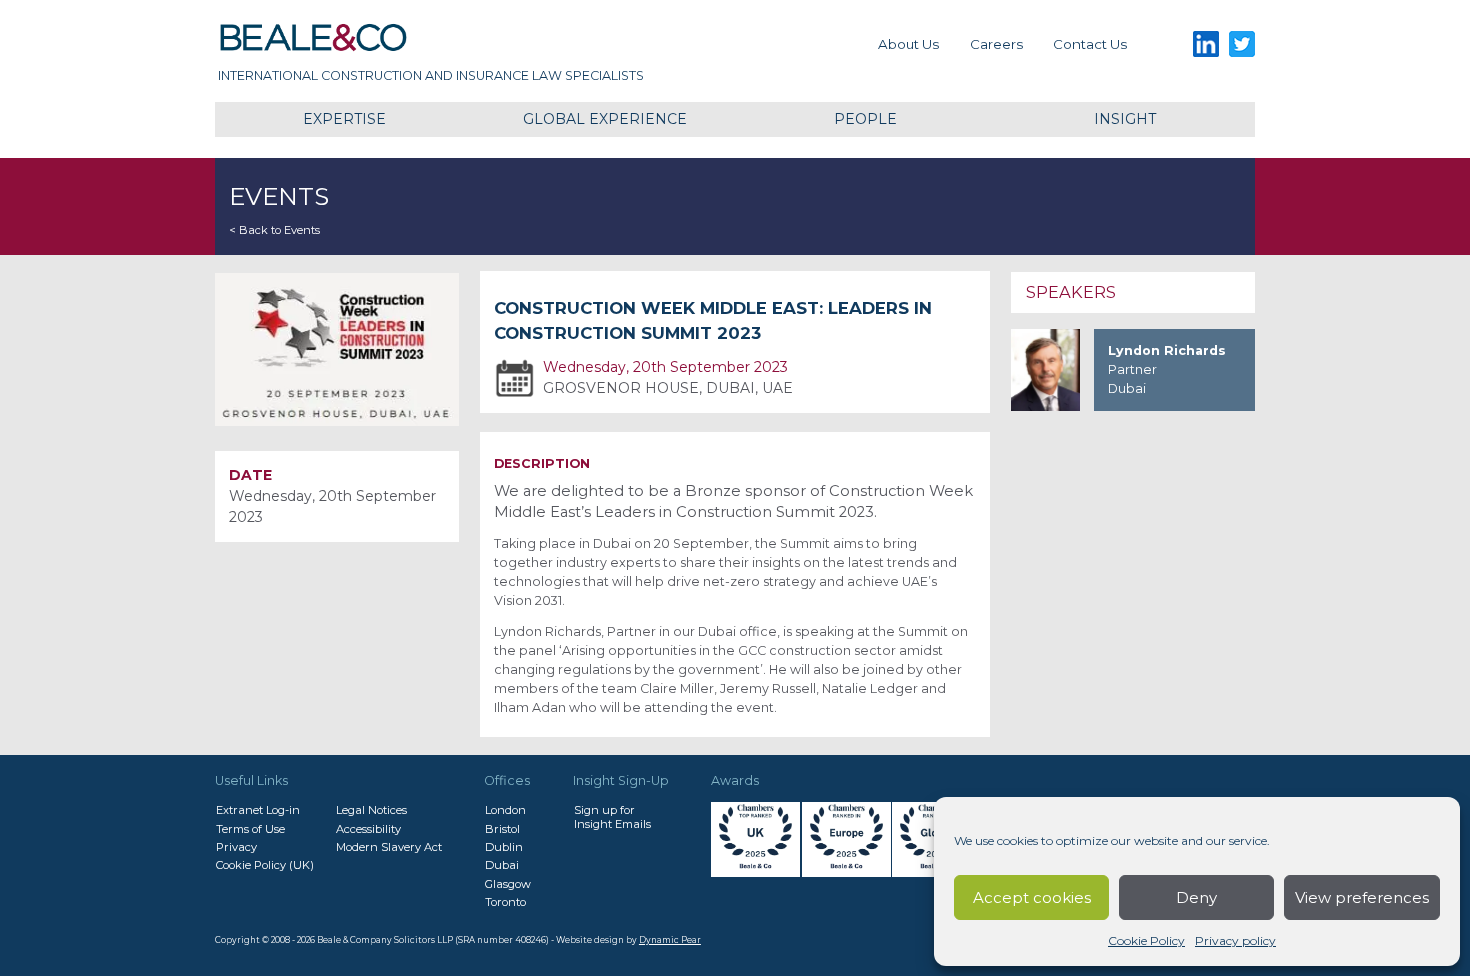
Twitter (1242, 44)
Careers (996, 44)
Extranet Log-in (258, 810)
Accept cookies (1032, 897)
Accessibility (368, 829)
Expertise (344, 119)
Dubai (502, 865)
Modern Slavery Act (389, 847)
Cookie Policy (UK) (265, 865)
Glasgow (508, 884)
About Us (908, 44)
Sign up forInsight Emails (612, 817)
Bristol (502, 829)
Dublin (504, 847)
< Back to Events (274, 230)
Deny (1196, 897)
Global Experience (605, 119)
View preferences (1362, 897)
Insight (1125, 119)
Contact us (1090, 44)
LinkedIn (1205, 44)
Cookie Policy (1146, 940)
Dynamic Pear (670, 940)
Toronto (505, 902)
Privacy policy (1235, 940)
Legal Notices (371, 810)
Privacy (236, 847)
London (505, 810)
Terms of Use (250, 829)
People (865, 119)
